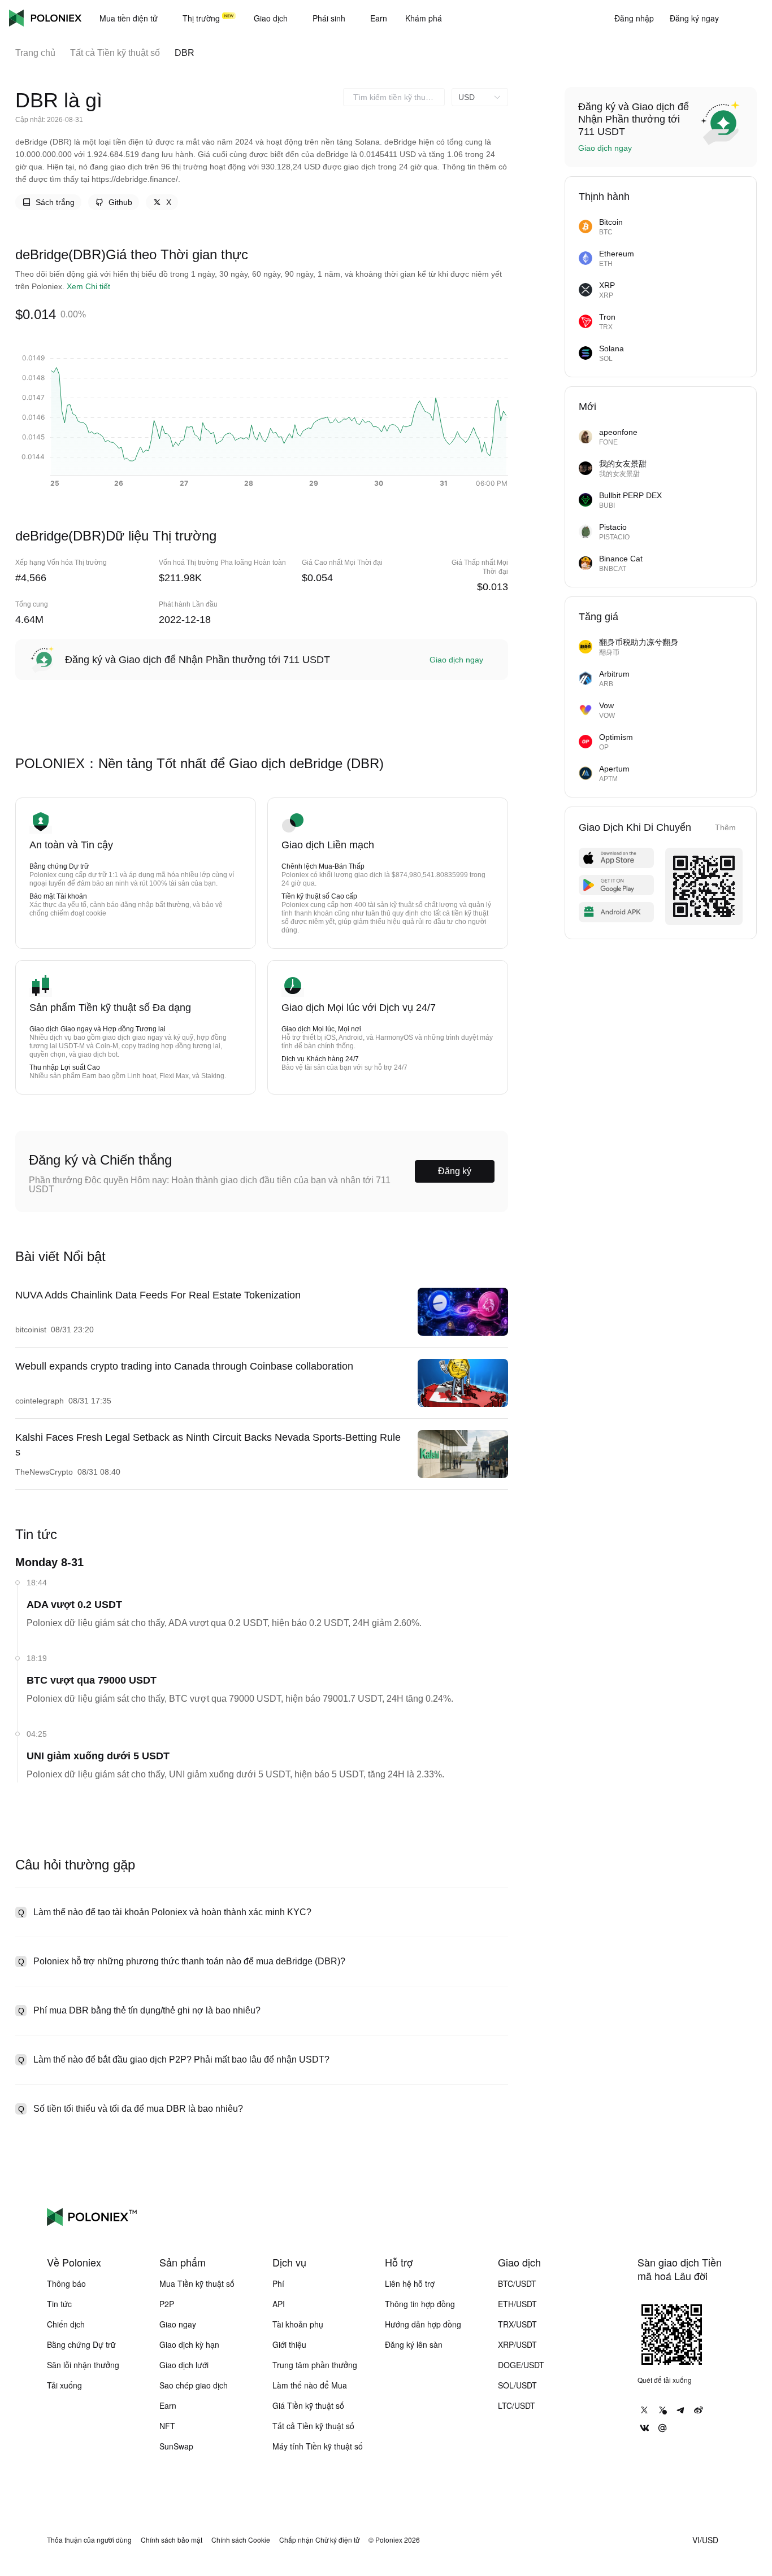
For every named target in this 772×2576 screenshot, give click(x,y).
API (279, 2304)
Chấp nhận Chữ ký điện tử (319, 2540)
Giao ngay (178, 2324)
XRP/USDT (517, 2344)
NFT (167, 2426)
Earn (168, 2405)
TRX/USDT (517, 2324)
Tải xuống (64, 2385)
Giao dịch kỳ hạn (189, 2344)
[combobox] (394, 97)
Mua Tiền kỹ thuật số (197, 2283)
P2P (167, 2304)
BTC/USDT (517, 2283)
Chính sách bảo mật (172, 2540)
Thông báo (66, 2283)
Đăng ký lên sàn (414, 2344)
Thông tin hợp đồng (420, 2304)
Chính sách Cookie (241, 2540)
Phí (278, 2283)
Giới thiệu (289, 2344)
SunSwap (176, 2446)
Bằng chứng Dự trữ (81, 2344)
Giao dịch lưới (184, 2365)
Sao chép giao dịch (194, 2385)
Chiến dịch (66, 2324)
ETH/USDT (517, 2304)
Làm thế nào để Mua (310, 2385)
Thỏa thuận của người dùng (89, 2540)
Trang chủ (35, 53)
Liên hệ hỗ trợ (410, 2283)
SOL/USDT (517, 2385)
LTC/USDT (517, 2405)
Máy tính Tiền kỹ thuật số (318, 2446)
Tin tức (59, 2304)
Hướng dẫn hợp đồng (423, 2324)
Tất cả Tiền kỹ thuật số (115, 53)
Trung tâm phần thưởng (315, 2365)
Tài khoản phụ (298, 2324)
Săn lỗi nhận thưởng (83, 2365)
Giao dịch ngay (456, 660)
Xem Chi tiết (88, 286)
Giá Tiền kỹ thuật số (308, 2405)
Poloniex (45, 18)
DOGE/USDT (521, 2365)
